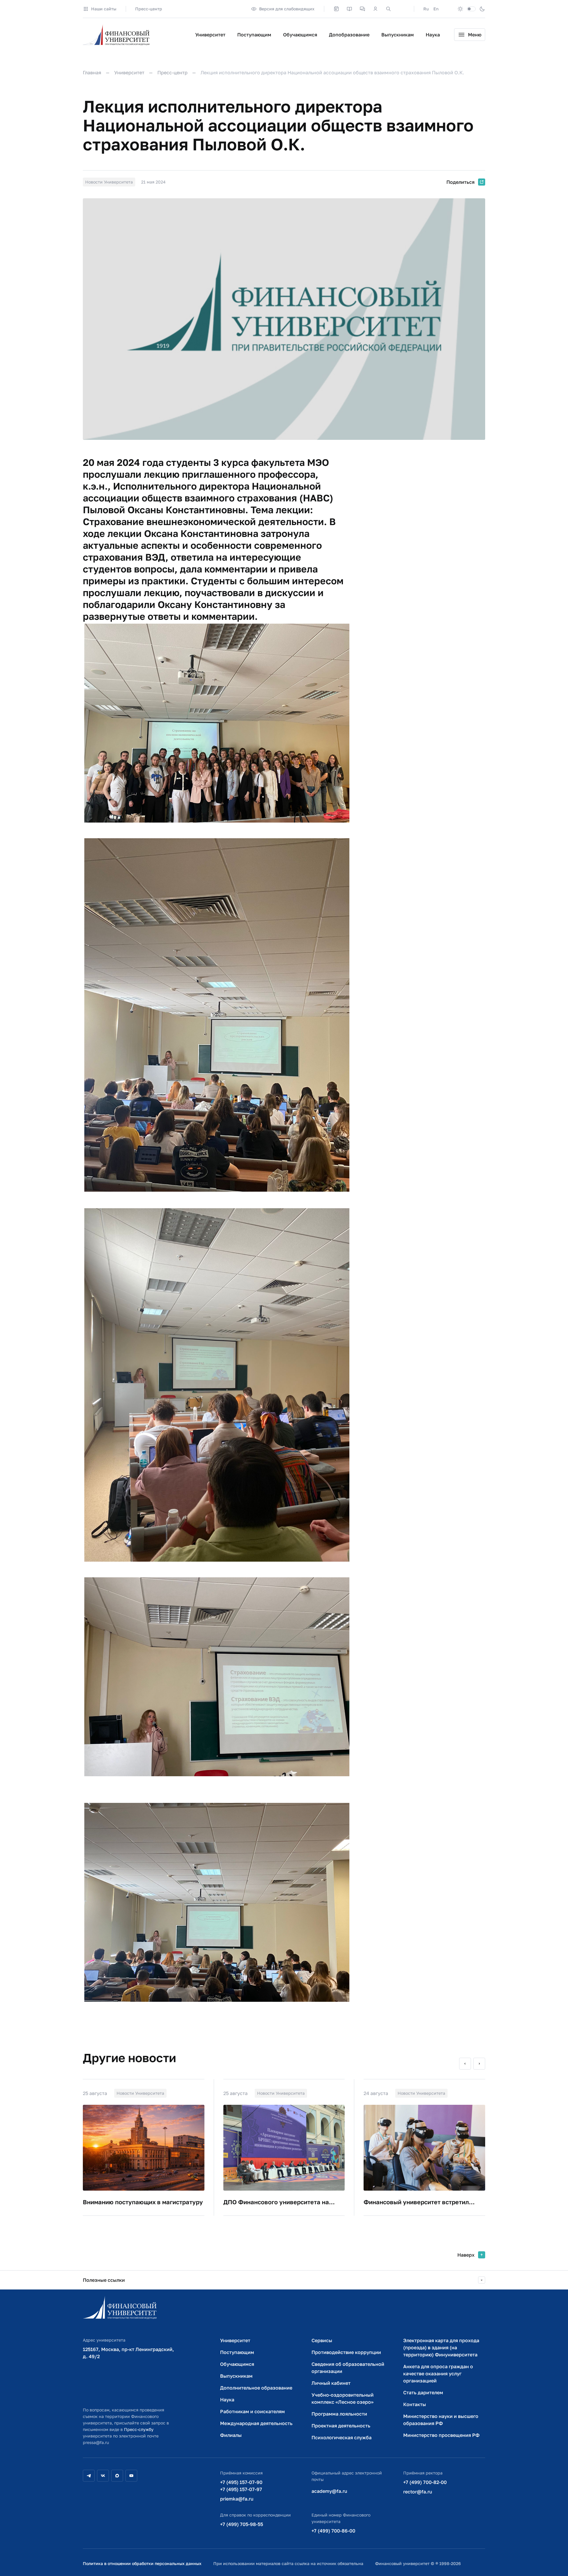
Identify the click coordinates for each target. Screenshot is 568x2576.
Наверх (466, 2255)
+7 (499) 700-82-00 (425, 2482)
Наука (433, 35)
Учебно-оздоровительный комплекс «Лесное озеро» (343, 2398)
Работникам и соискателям (252, 2411)
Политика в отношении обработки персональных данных (142, 2563)
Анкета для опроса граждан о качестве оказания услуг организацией (438, 2374)
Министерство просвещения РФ (441, 2435)
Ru (426, 9)
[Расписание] (336, 9)
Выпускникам (398, 35)
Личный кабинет (331, 2383)
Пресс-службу (139, 2429)
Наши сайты (104, 9)
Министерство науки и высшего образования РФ (441, 2420)
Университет (210, 35)
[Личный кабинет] (375, 9)
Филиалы (231, 2435)
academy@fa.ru (329, 2491)
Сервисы (322, 2340)
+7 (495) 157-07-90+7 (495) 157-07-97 (241, 2486)
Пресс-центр (149, 9)
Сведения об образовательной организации (348, 2368)
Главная (92, 73)
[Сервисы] (362, 9)
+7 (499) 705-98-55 (242, 2524)
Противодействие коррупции (346, 2352)
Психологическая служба (342, 2437)
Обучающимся (300, 35)
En (436, 9)
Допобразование (349, 35)
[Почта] (401, 9)
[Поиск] (388, 9)
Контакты (415, 2404)
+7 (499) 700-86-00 (333, 2531)
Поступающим (254, 35)
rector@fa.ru (418, 2492)
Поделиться (460, 182)
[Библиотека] (349, 9)
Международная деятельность (256, 2423)
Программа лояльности (339, 2414)
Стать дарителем (423, 2392)
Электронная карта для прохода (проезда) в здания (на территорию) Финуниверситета (441, 2347)
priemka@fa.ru (237, 2499)
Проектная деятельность (341, 2426)
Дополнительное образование (256, 2388)
